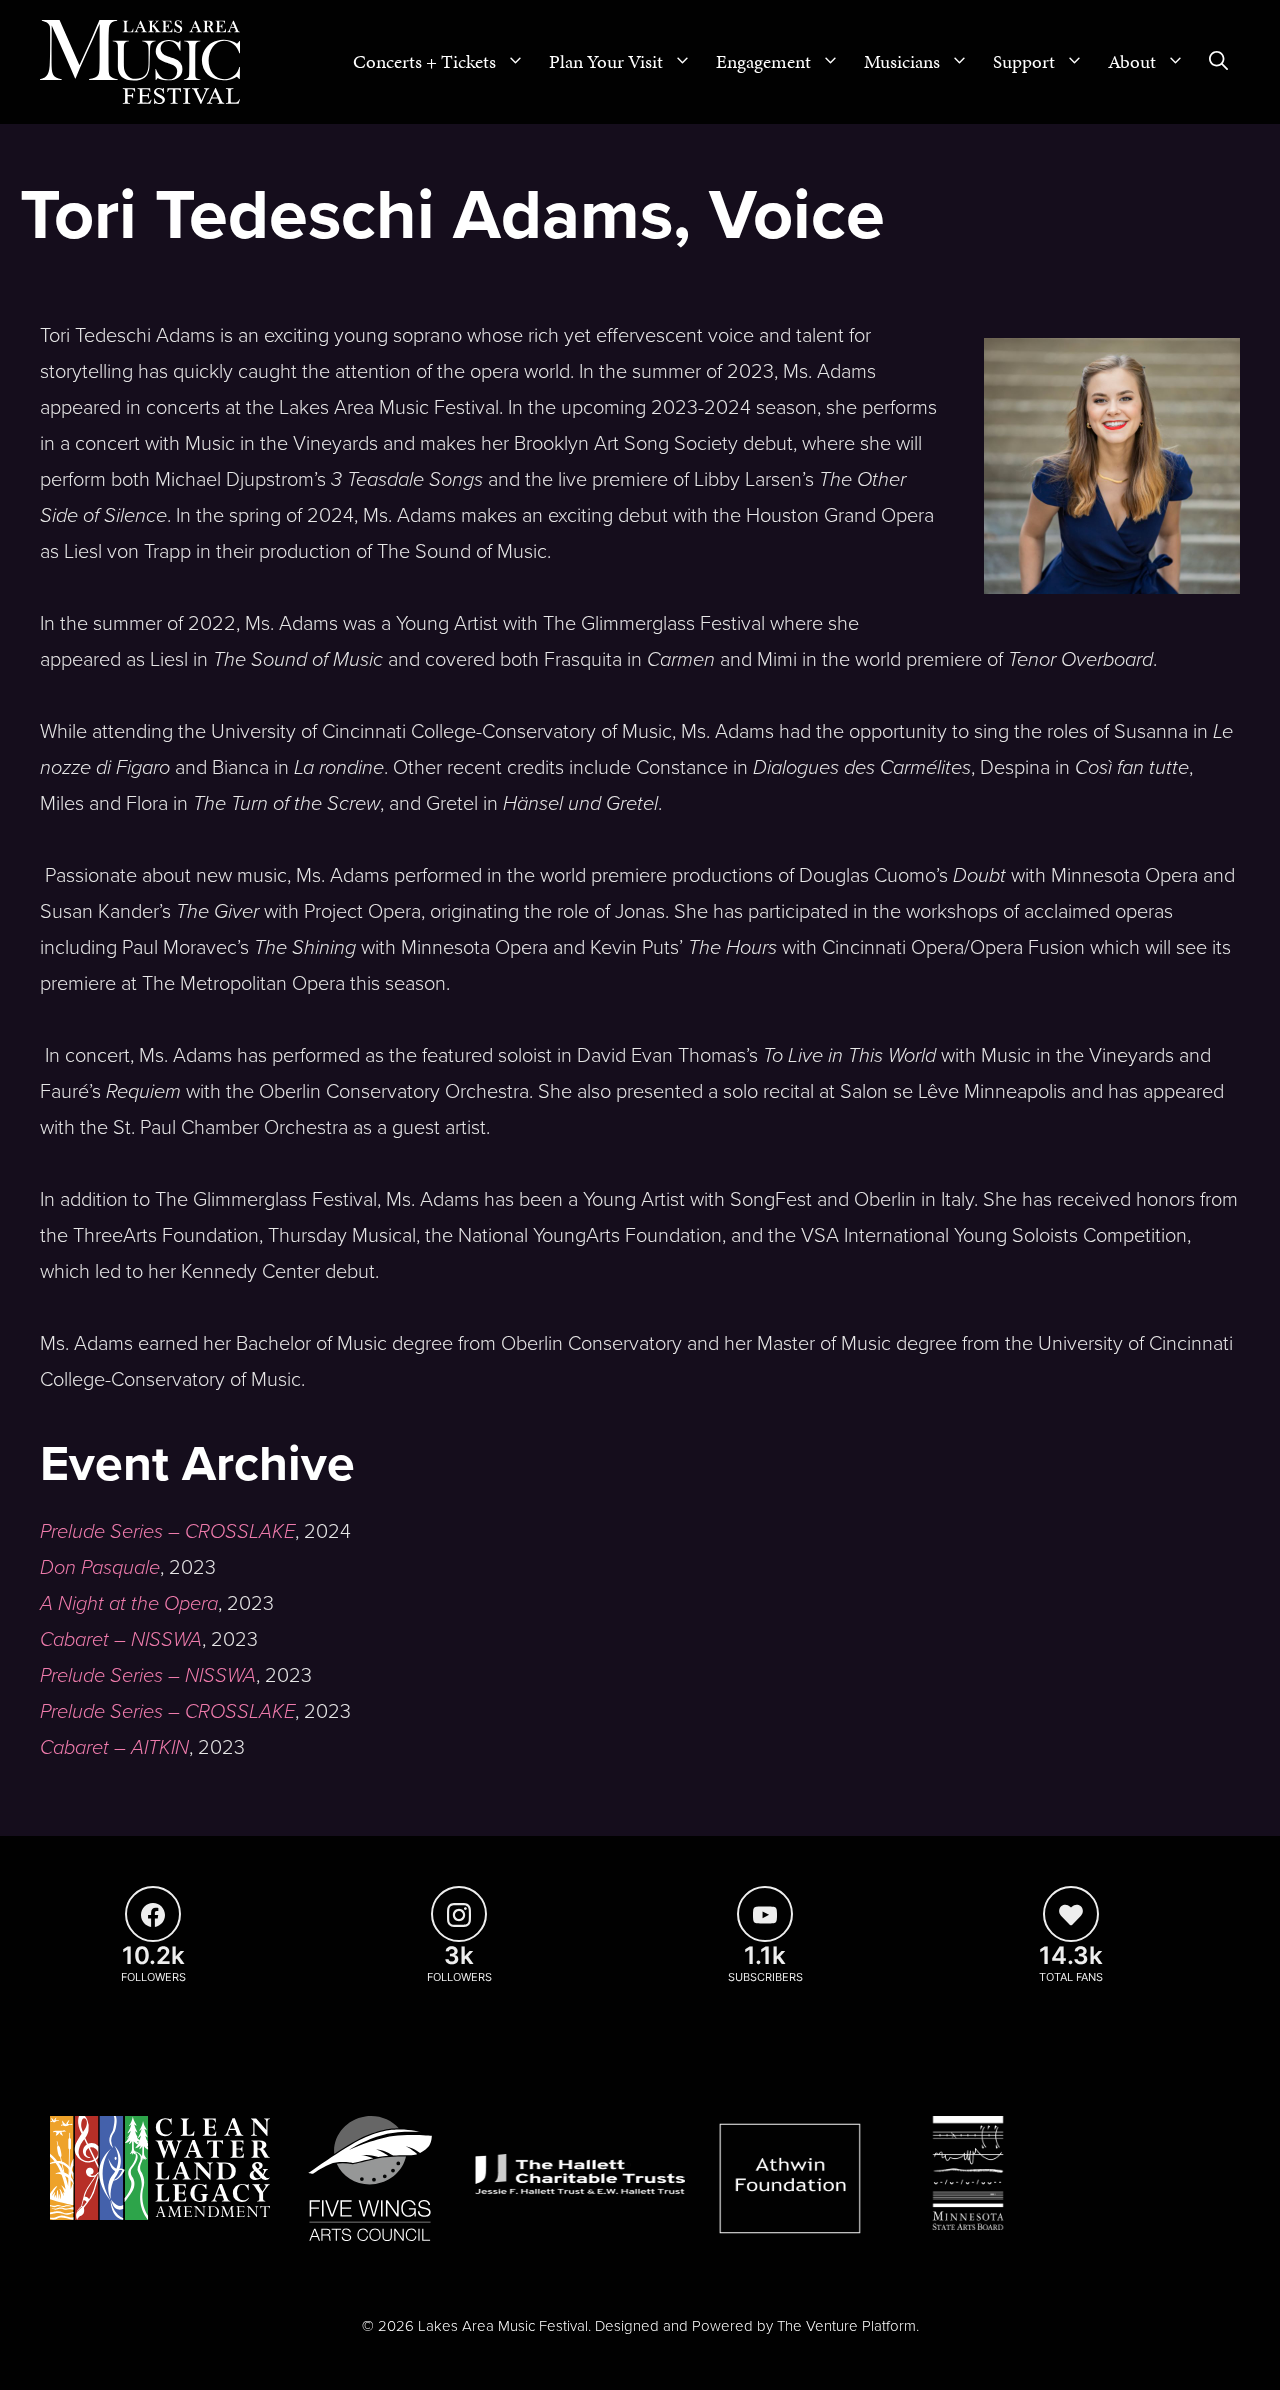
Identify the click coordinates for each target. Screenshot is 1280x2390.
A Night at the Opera (129, 1604)
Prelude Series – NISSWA (148, 1676)
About (1132, 61)
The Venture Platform (846, 2326)
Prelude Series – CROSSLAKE (167, 1532)
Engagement (763, 61)
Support (1024, 61)
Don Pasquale (100, 1568)
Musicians (902, 61)
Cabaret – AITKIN (114, 1748)
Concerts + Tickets (424, 61)
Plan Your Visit (606, 61)
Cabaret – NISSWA (121, 1640)
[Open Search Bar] (1218, 62)
